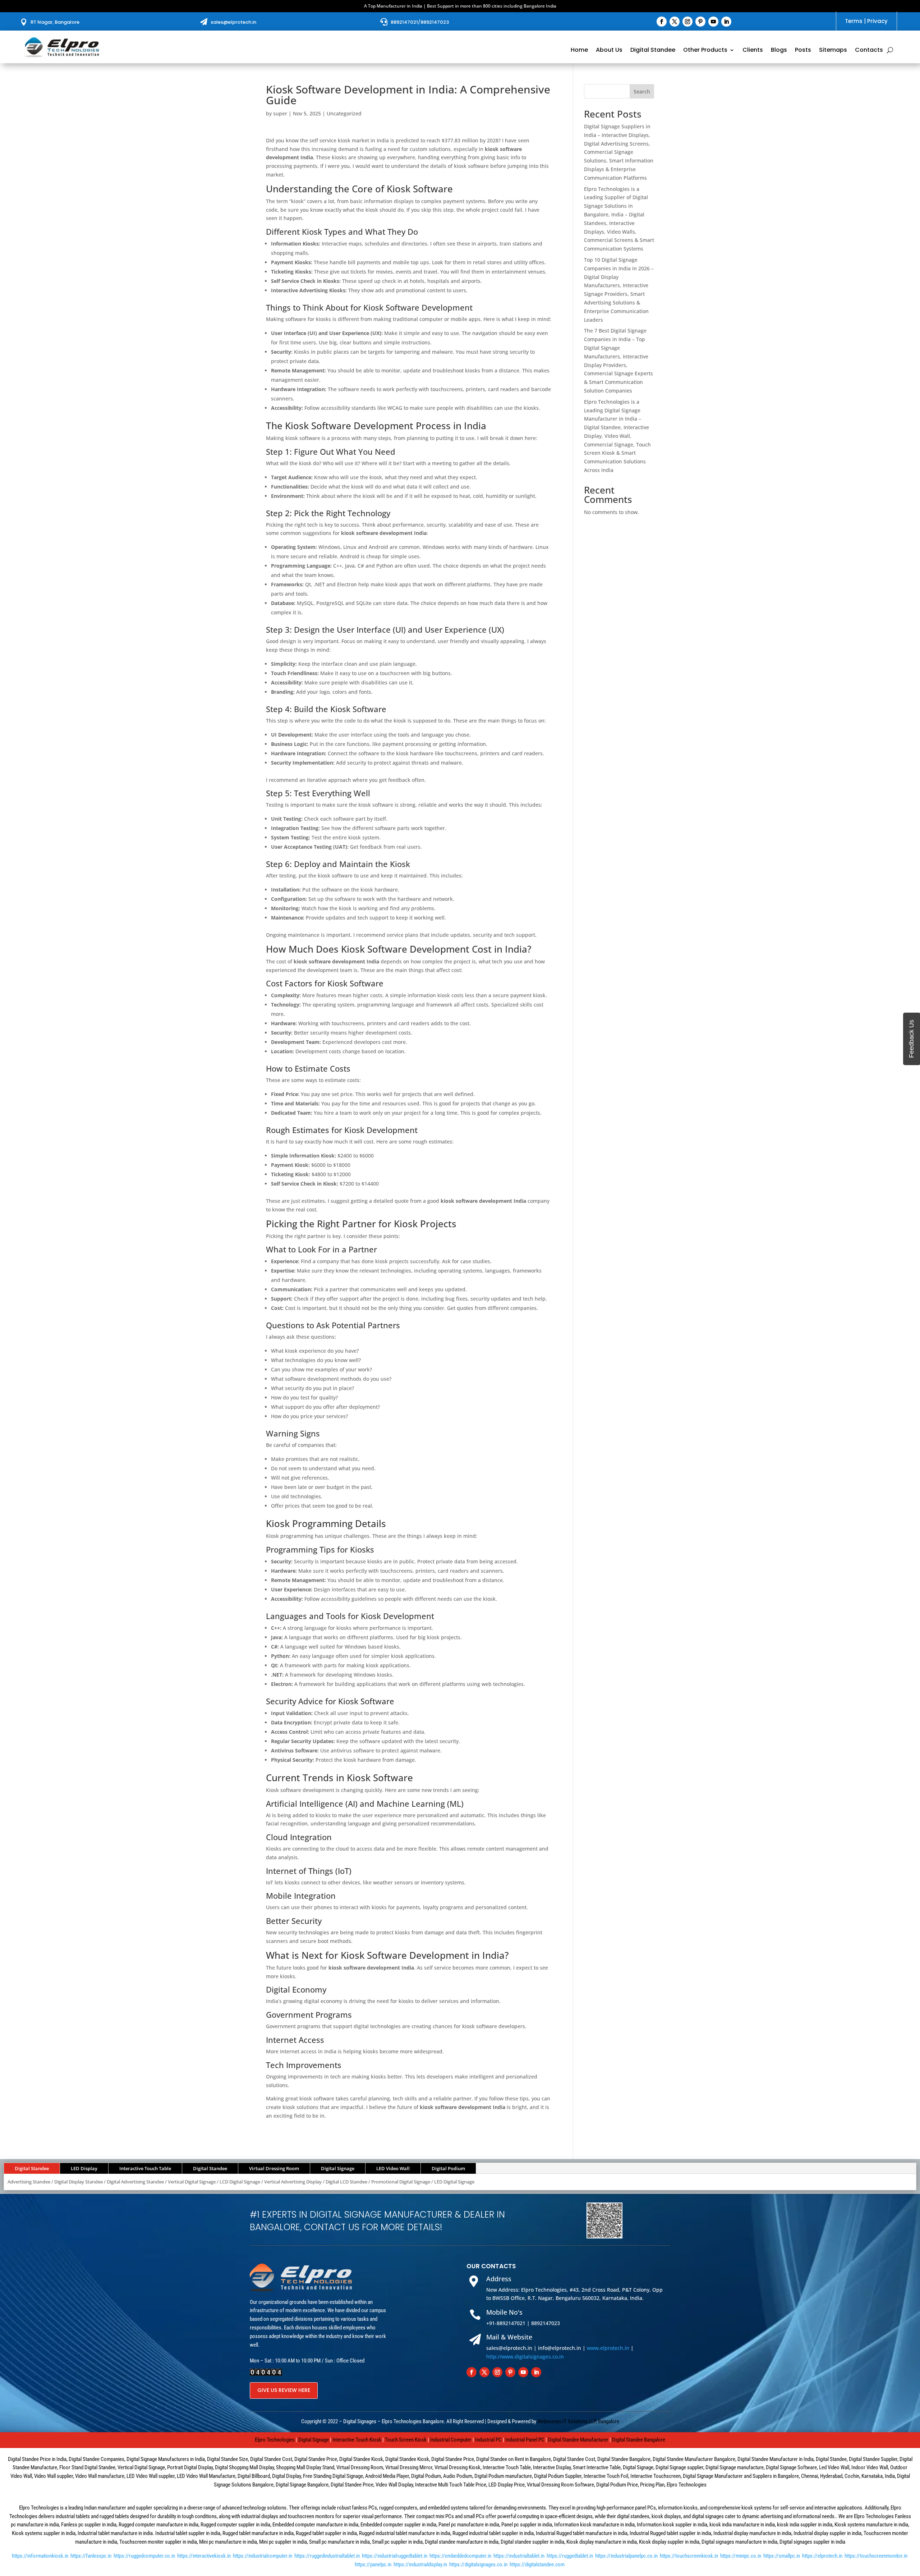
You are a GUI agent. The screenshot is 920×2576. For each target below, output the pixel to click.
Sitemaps (833, 51)
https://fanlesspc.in (91, 2556)
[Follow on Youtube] (713, 22)
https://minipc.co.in (741, 2556)
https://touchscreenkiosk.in (689, 2556)
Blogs (779, 51)
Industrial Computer (451, 2440)
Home (579, 51)
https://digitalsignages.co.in (478, 2564)
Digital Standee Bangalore (639, 2440)
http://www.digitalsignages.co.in (525, 2357)
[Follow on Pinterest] (700, 22)
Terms (854, 21)
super (280, 113)
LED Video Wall (393, 2168)
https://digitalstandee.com (537, 2564)
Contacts (869, 51)
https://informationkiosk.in (40, 2556)
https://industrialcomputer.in (263, 2556)
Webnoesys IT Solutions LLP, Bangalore (578, 2421)
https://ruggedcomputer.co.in (144, 2556)
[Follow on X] (675, 22)
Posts (803, 51)
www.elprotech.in (608, 2348)
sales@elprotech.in (233, 22)
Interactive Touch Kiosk (357, 2440)
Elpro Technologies (275, 2440)
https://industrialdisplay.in (420, 2564)
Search (642, 91)
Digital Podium (448, 2168)
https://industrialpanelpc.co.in (626, 2556)
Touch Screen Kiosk (406, 2440)
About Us (609, 51)
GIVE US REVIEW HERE (284, 2390)
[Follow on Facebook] (662, 22)
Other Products (705, 51)
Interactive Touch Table (145, 2168)
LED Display (84, 2168)
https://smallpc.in (782, 2556)
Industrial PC (488, 2440)
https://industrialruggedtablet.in (395, 2556)
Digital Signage (338, 2168)
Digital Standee (653, 51)
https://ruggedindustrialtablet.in (327, 2556)
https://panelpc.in (373, 2564)
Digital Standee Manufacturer (578, 2440)
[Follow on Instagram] (687, 22)
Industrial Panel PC (525, 2440)
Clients (753, 51)
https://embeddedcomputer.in (460, 2556)
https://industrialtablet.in (519, 2556)
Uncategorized (344, 113)
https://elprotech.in (822, 2556)
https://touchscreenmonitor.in (876, 2556)
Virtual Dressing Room (274, 2168)
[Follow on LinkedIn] (726, 22)
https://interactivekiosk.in (204, 2556)
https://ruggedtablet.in (570, 2556)
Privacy (877, 21)
